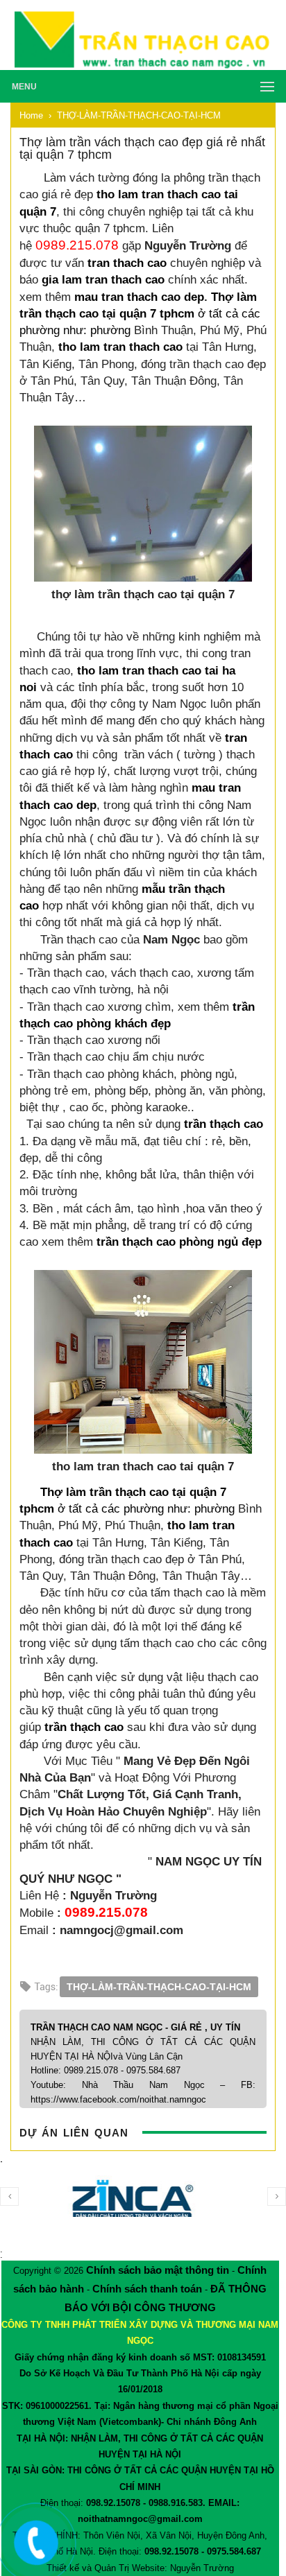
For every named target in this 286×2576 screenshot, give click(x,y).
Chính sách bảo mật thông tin (158, 2270)
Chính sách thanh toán (147, 2289)
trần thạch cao (224, 1124)
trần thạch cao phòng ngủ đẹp (179, 1242)
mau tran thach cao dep (139, 297)
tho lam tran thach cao (120, 347)
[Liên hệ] (33, 2553)
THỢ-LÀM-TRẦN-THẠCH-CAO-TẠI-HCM (159, 1987)
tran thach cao (127, 263)
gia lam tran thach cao (103, 279)
